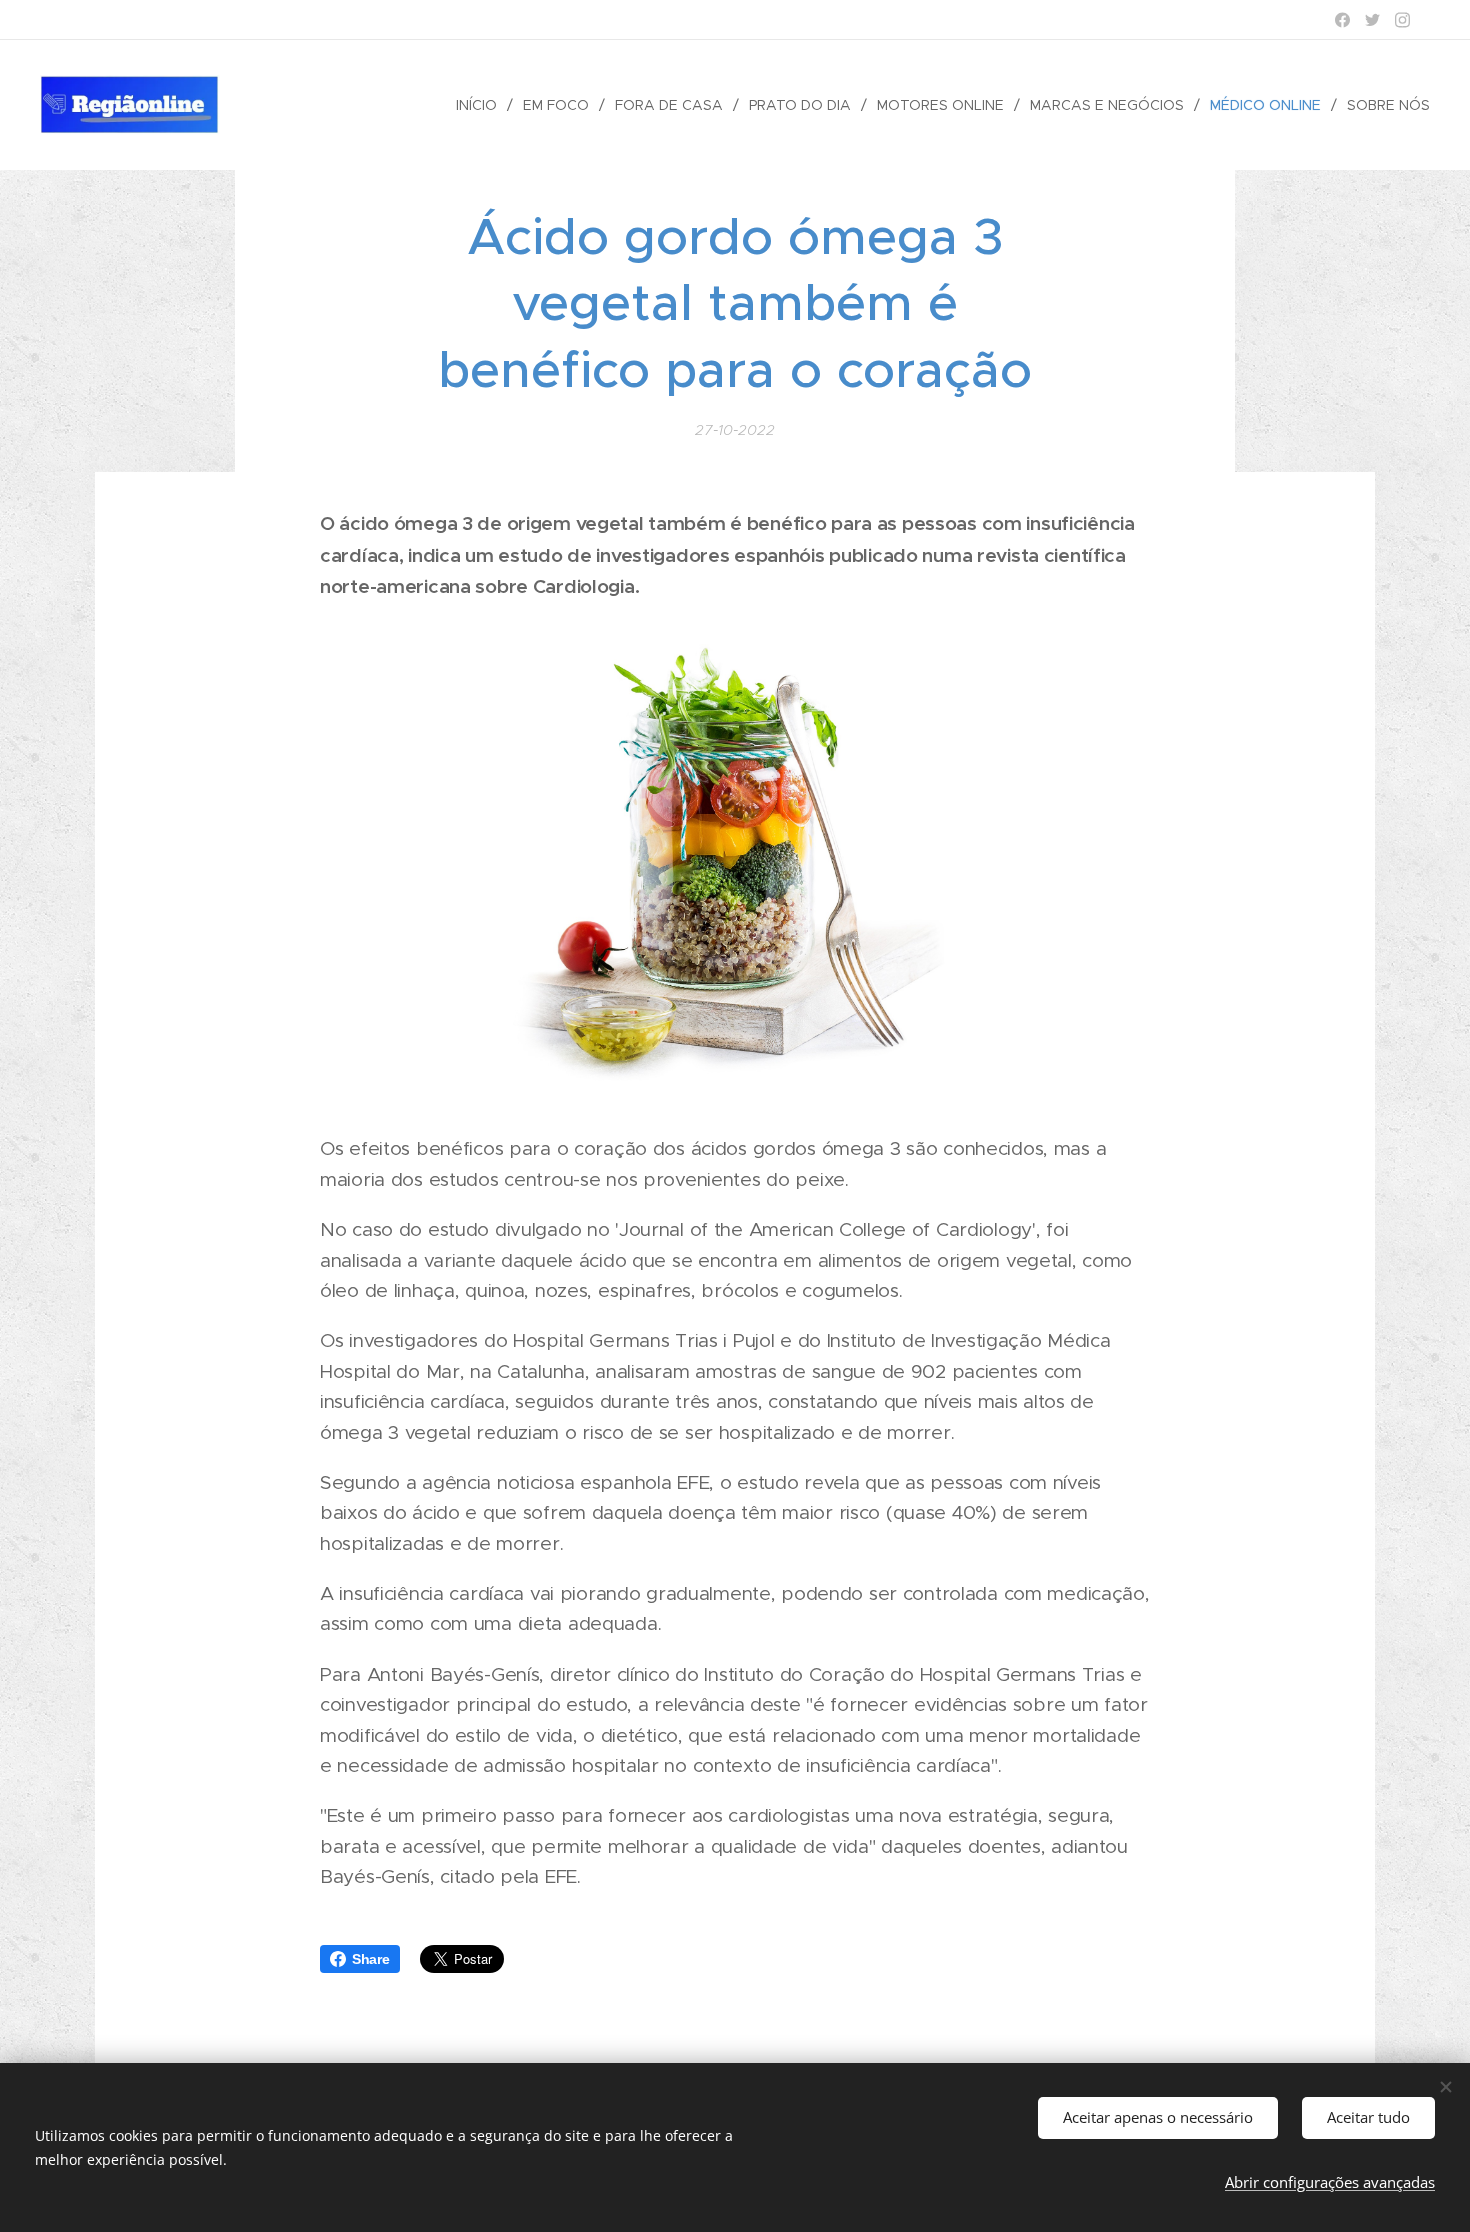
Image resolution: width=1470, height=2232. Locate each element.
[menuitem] (482, 105)
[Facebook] (1342, 20)
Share (371, 1959)
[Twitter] (1372, 20)
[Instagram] (1402, 20)
